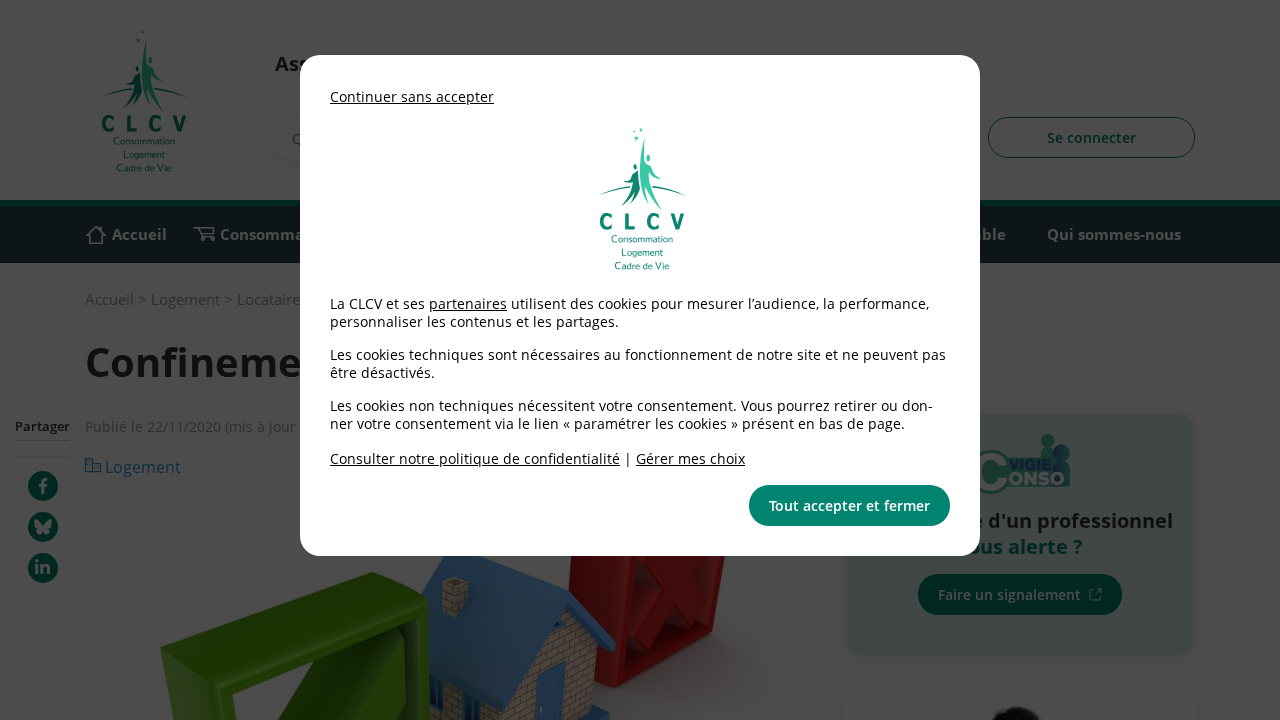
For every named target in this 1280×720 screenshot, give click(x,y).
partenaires (468, 303)
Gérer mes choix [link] (690, 458)
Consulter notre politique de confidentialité (475, 458)
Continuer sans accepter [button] (412, 96)
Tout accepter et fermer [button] (849, 505)
